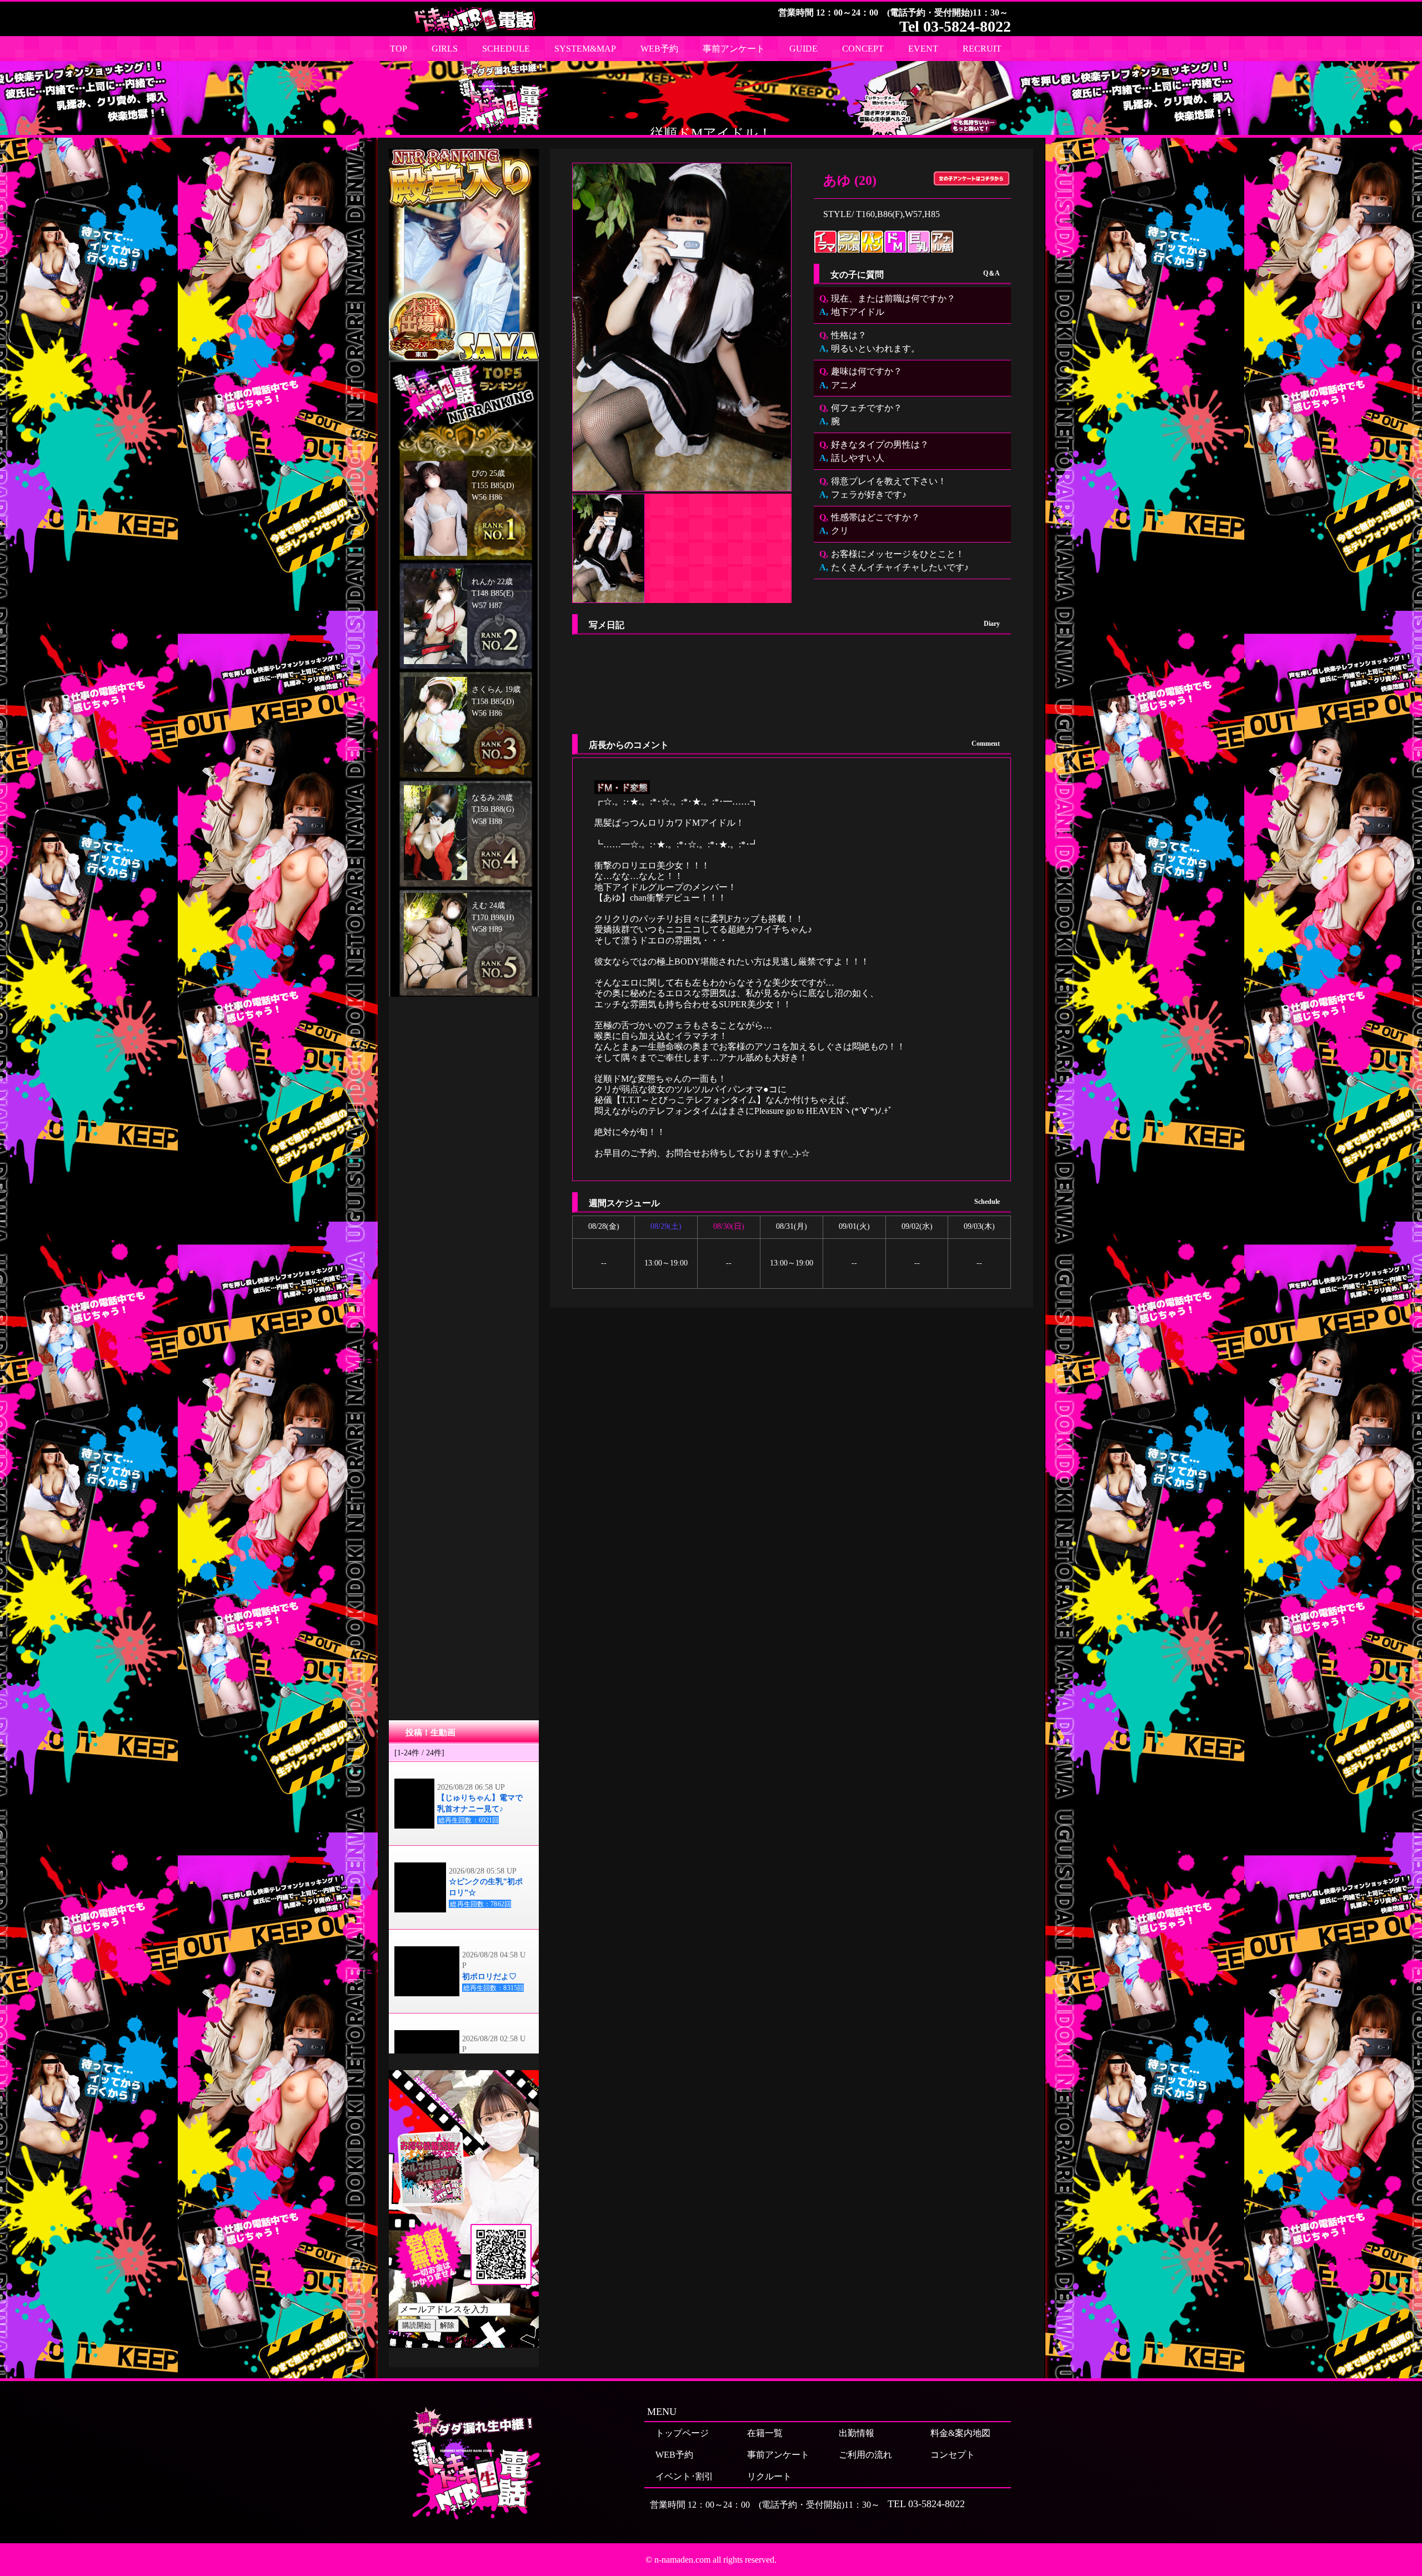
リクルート (769, 2476)
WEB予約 (659, 49)
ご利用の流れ (865, 2455)
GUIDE (803, 49)
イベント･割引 (684, 2476)
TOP (399, 49)
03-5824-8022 (937, 2504)
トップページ (682, 2433)
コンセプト (953, 2455)
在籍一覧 (765, 2433)
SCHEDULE (506, 49)
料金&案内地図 (960, 2433)
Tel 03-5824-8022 (955, 26)
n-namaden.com (682, 2560)
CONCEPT (863, 49)
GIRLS (445, 49)
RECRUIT (982, 49)
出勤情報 (857, 2433)
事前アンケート (734, 49)
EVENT (923, 49)
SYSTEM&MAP (585, 49)
